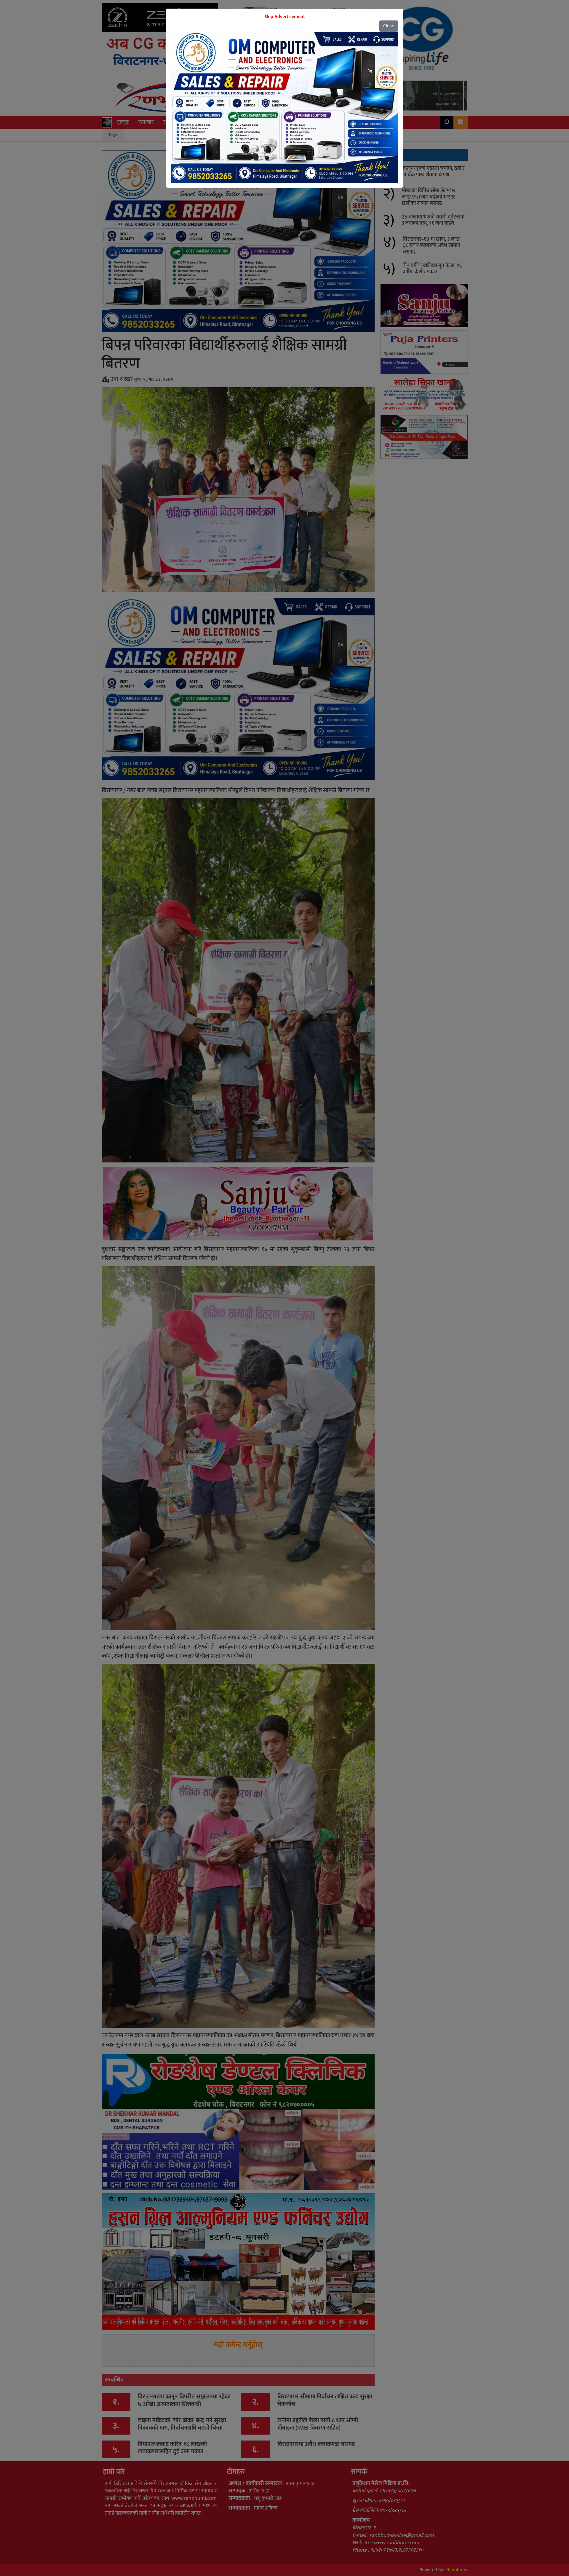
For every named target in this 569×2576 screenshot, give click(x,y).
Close (389, 26)
